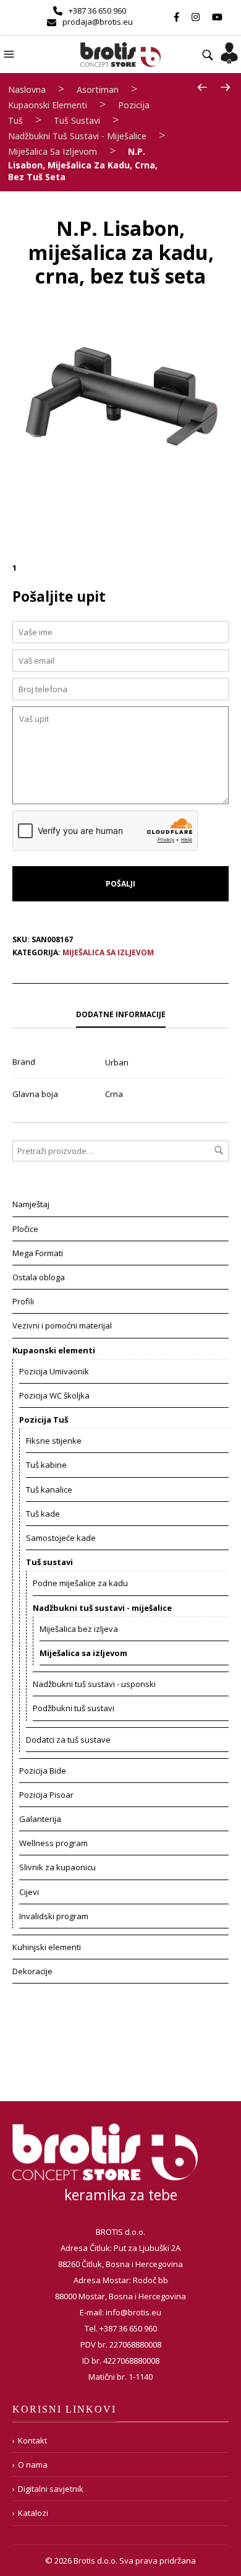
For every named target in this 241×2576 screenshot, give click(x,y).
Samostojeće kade (61, 1538)
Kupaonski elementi (48, 105)
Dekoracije (32, 1971)
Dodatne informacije (121, 1014)
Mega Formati (38, 1253)
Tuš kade (43, 1514)
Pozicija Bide (43, 1771)
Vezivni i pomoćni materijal (62, 1325)
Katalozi (33, 2513)
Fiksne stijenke (54, 1441)
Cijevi (29, 1892)
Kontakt (32, 2440)
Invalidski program (54, 1916)
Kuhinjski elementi (47, 1947)
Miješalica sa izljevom (53, 151)
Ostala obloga (39, 1277)
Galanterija (40, 1819)
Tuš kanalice (49, 1490)
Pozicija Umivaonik (54, 1371)
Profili (23, 1301)
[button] (11, 53)
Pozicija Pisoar (46, 1795)
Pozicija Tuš (44, 1420)
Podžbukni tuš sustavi (74, 1708)
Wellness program (53, 1843)
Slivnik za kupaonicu (57, 1867)
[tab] (120, 1015)
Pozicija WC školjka (54, 1395)
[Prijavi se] (229, 49)
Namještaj (31, 1204)
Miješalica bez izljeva (79, 1629)
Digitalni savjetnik (51, 2489)
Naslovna (27, 89)
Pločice (25, 1229)
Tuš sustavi (77, 120)
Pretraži (219, 1150)
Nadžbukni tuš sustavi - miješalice (77, 136)
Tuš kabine (46, 1465)
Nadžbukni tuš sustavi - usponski (94, 1684)
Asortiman (98, 89)
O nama (33, 2465)
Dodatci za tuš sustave (68, 1740)
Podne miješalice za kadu (80, 1583)
